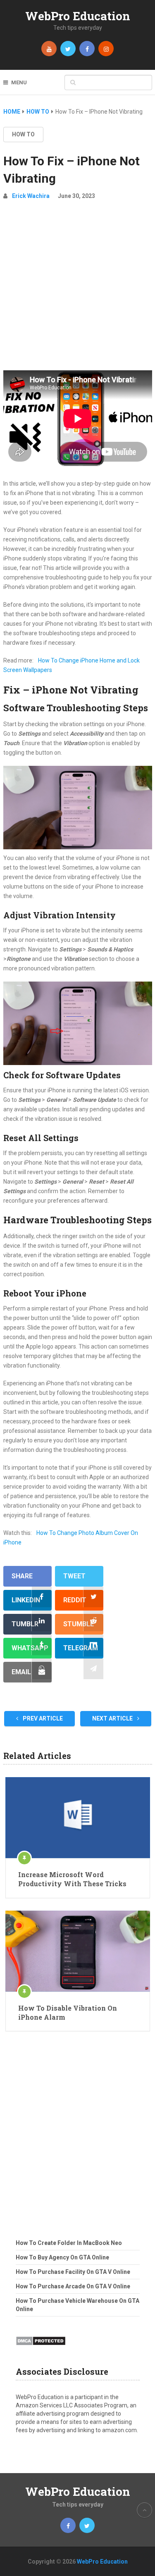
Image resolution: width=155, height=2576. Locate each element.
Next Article (113, 1718)
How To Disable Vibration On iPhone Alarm (68, 2012)
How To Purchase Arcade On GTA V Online (73, 2286)
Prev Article (42, 1718)
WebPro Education (78, 16)
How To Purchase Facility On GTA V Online (73, 2272)
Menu (19, 82)
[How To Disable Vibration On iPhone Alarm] (78, 1951)
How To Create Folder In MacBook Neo (69, 2243)
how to (23, 134)
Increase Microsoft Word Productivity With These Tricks (72, 1879)
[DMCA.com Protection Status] (41, 2348)
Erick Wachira (31, 196)
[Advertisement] (77, 289)
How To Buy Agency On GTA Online (62, 2257)
